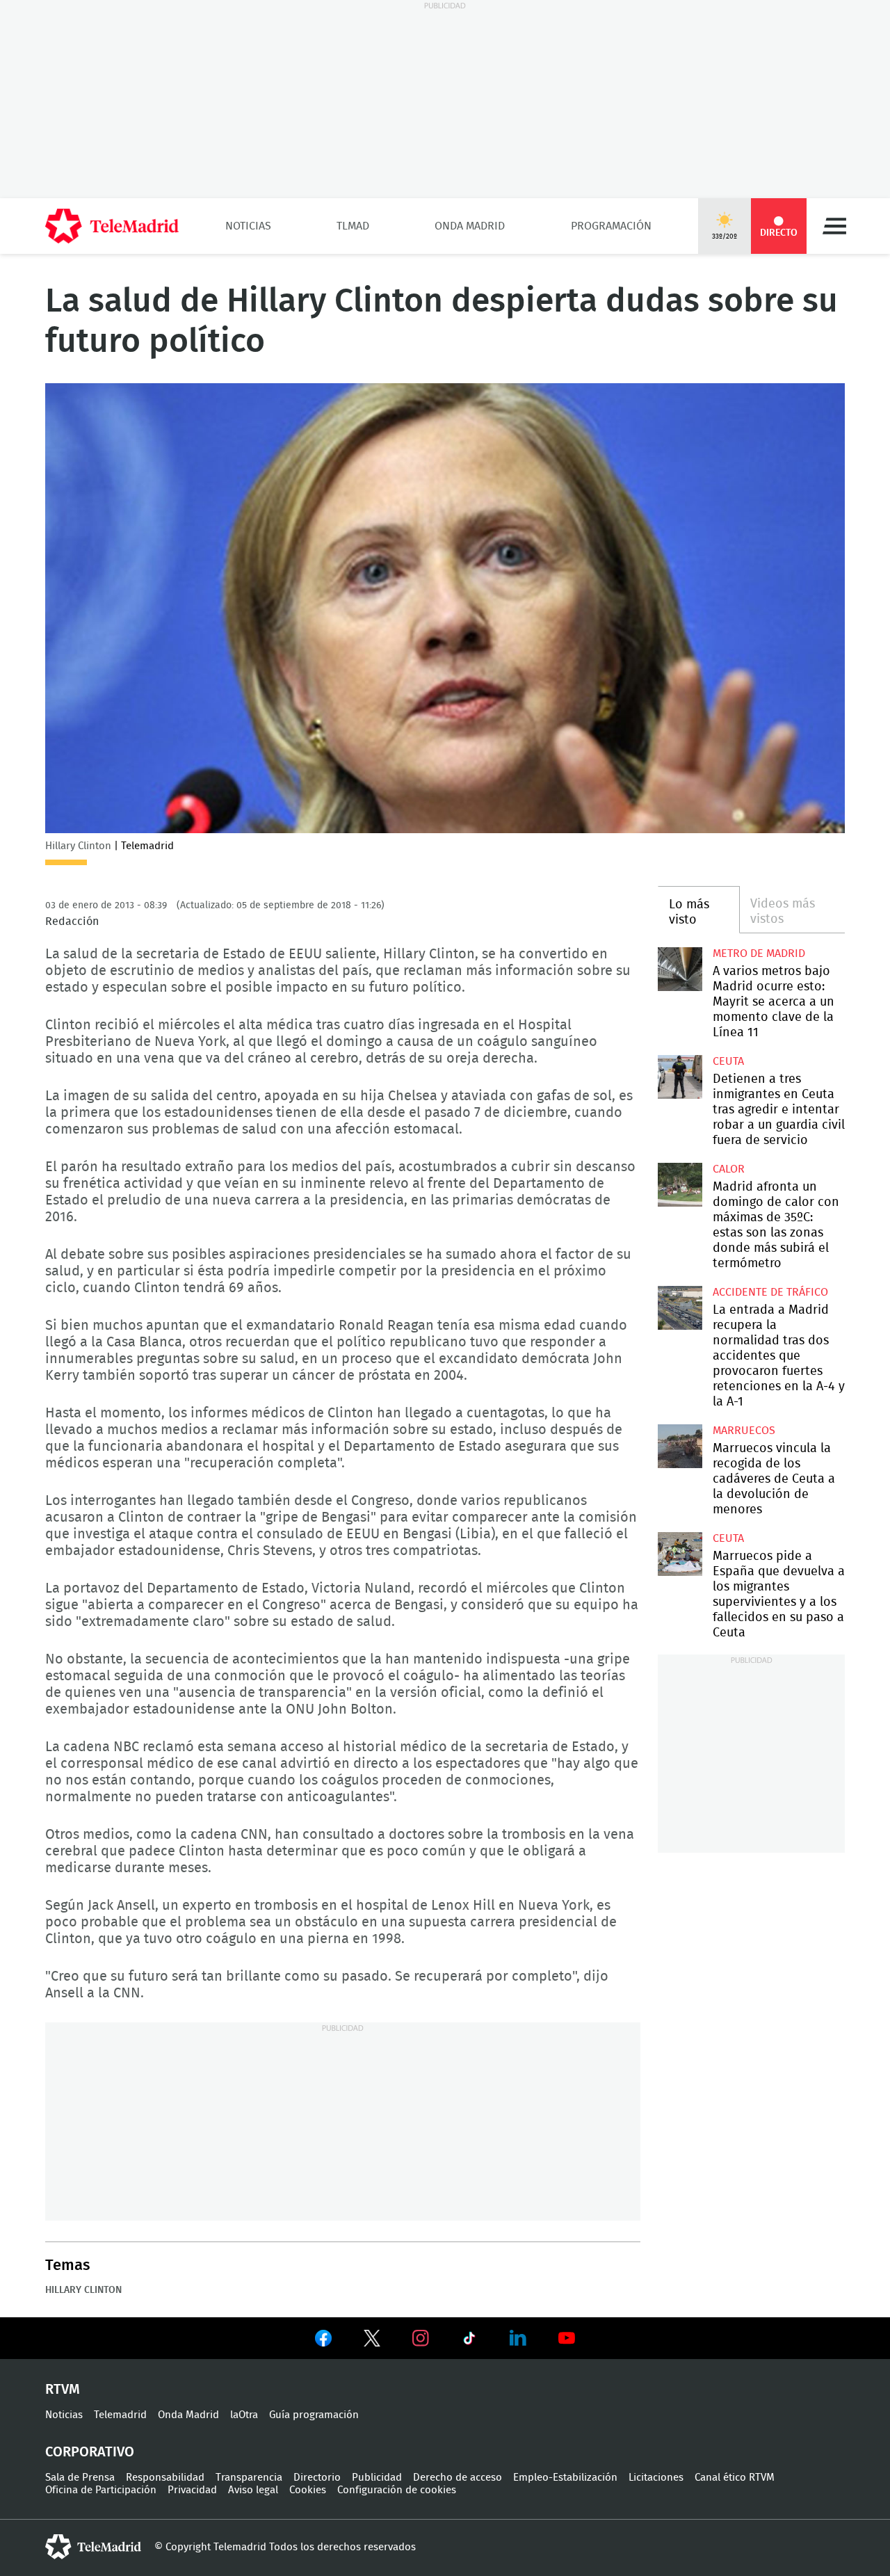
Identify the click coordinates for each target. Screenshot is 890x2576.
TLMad (353, 226)
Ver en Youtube (567, 2338)
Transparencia (249, 2478)
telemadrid (93, 2547)
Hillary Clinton (83, 2290)
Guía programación (314, 2415)
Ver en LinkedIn (518, 2338)
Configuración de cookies (397, 2490)
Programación (611, 226)
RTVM (63, 2390)
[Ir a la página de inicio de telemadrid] (112, 226)
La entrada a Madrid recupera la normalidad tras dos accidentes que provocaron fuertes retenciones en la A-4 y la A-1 (680, 1308)
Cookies (308, 2490)
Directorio (317, 2478)
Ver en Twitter (372, 2341)
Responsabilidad (165, 2478)
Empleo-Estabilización (565, 2478)
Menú (834, 226)
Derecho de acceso (458, 2478)
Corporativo (90, 2452)
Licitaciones (656, 2478)
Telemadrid (120, 2415)
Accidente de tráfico (770, 1292)
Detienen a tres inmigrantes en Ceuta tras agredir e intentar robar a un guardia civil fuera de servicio (680, 1077)
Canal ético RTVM (735, 2478)
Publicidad (377, 2478)
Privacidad (192, 2490)
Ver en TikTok (469, 2341)
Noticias (248, 226)
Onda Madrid (470, 226)
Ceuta (728, 1061)
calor (729, 1169)
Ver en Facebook (323, 2341)
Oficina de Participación (101, 2490)
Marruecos (744, 1431)
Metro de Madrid (759, 953)
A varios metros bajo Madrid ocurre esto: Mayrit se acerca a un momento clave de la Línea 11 (680, 969)
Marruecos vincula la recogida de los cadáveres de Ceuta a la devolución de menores (680, 1446)
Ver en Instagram (421, 2338)
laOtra (244, 2415)
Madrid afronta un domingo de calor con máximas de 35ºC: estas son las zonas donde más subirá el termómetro (680, 1185)
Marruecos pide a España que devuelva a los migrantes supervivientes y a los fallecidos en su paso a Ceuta (680, 1554)
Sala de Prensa (80, 2478)
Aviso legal (253, 2490)
